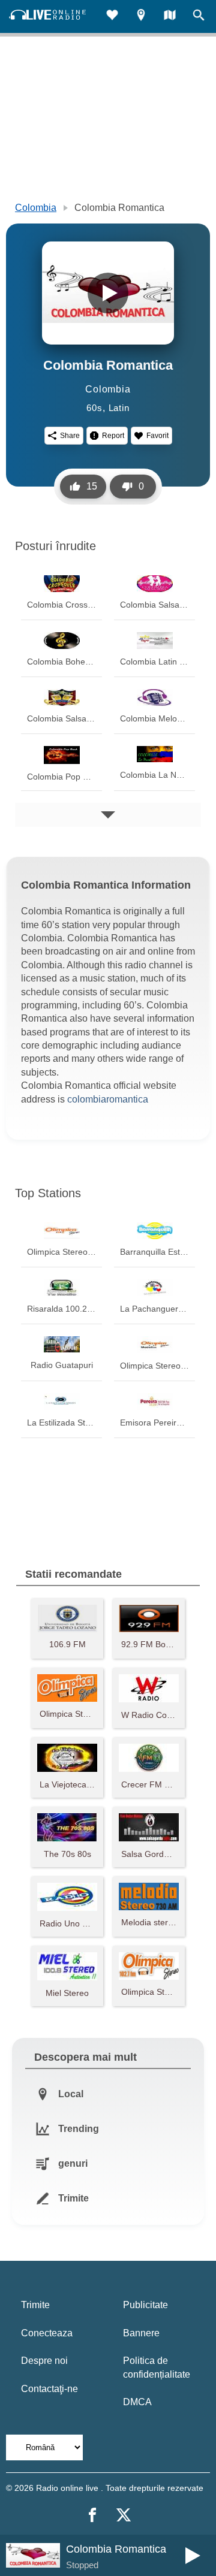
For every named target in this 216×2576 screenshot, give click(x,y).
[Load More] (108, 815)
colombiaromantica (108, 1099)
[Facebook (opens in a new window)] (92, 2515)
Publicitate (145, 2305)
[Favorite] (112, 16)
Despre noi (44, 2361)
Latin (119, 408)
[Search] (199, 16)
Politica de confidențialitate (157, 2367)
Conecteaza (47, 2333)
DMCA (137, 2402)
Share (70, 436)
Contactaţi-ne (49, 2389)
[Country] (170, 16)
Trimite (35, 2305)
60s (94, 408)
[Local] (141, 16)
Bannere (141, 2333)
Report (113, 436)
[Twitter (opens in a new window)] (124, 2515)
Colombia (36, 208)
